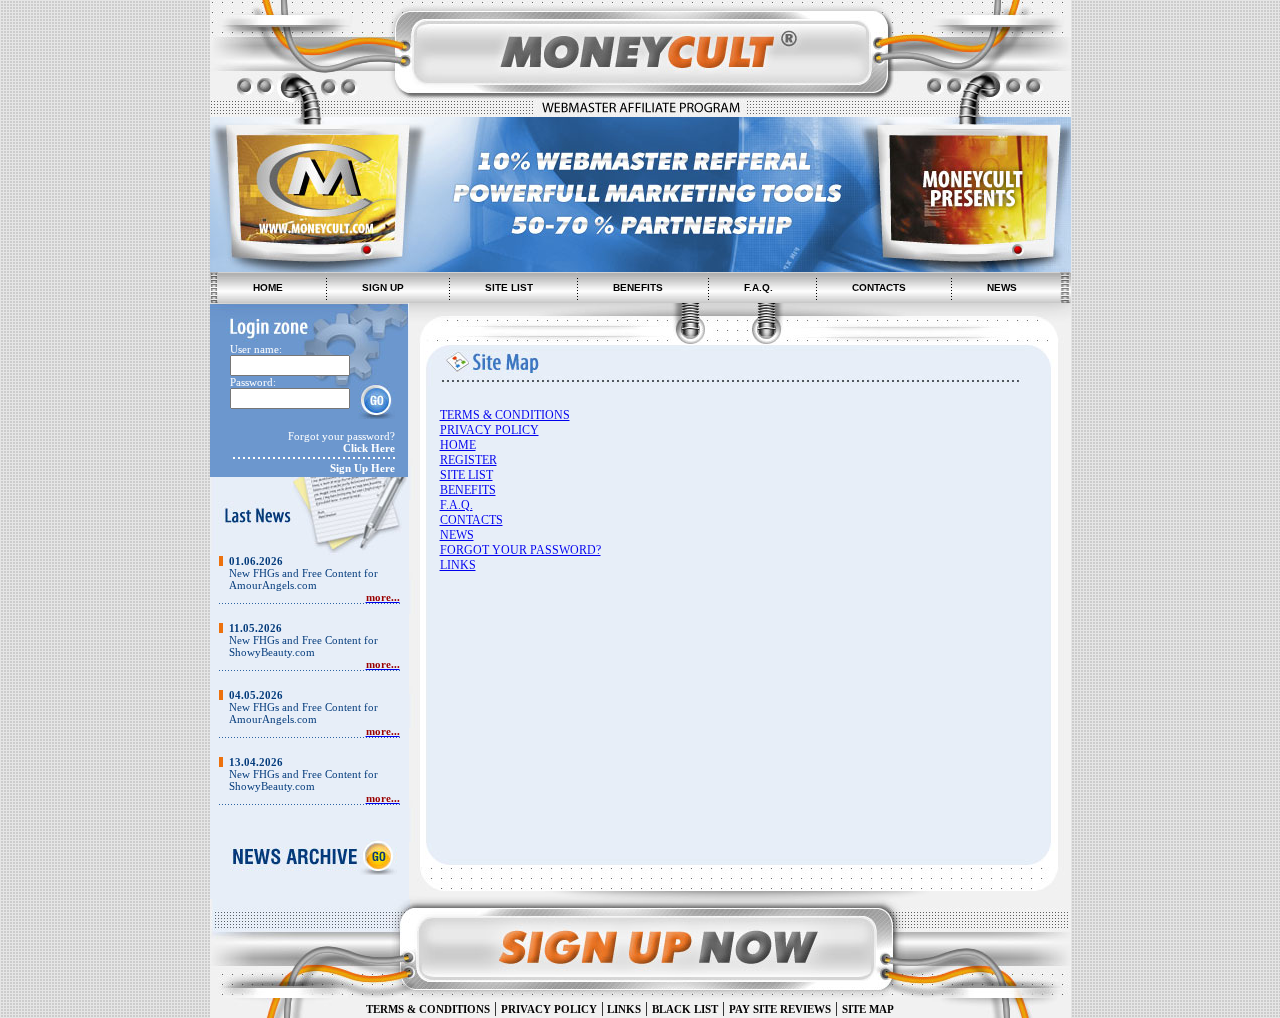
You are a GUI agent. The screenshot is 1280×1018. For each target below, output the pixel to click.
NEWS (1002, 287)
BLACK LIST (685, 1009)
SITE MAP (868, 1009)
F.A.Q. (758, 287)
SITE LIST (509, 287)
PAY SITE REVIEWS (780, 1009)
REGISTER (468, 460)
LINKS (458, 565)
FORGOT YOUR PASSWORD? (520, 550)
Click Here (369, 448)
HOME (268, 287)
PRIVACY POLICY (489, 430)
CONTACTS (879, 287)
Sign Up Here (362, 468)
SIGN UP (383, 287)
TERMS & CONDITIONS (505, 415)
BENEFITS (638, 287)
